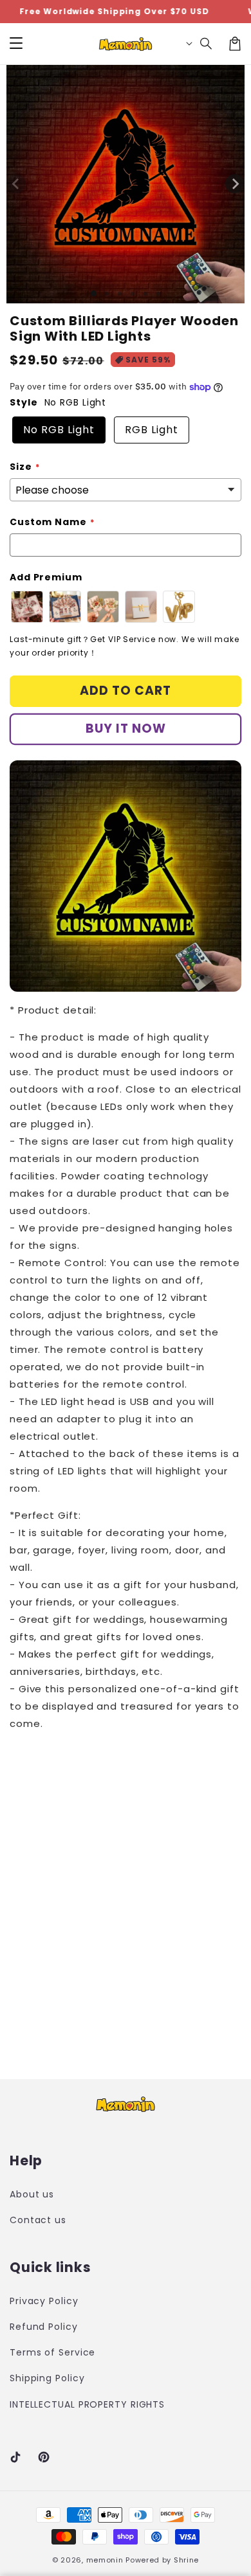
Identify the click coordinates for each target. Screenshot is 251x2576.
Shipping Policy (47, 2378)
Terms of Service (52, 2352)
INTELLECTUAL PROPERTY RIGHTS (64, 2404)
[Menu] (16, 44)
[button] (207, 44)
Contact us (38, 2220)
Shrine (186, 2560)
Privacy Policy (44, 2301)
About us (32, 2194)
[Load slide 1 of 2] (107, 294)
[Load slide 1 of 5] (145, 294)
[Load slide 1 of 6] (158, 294)
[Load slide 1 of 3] (120, 294)
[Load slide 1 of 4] (133, 294)
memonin (105, 2560)
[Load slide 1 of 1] (94, 293)
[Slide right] (235, 184)
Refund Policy (44, 2327)
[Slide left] (16, 184)
